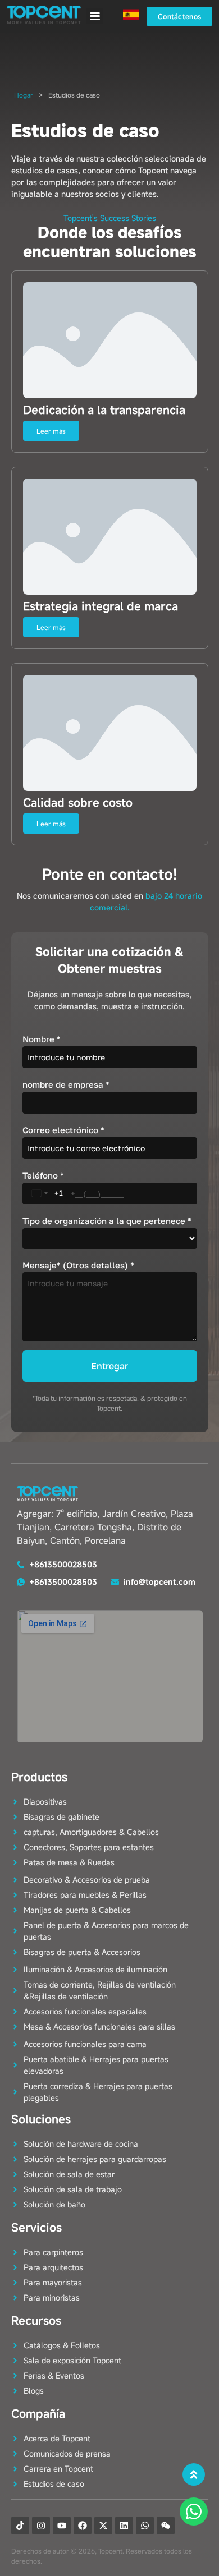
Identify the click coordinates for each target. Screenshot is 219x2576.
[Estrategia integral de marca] (110, 537)
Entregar (109, 1366)
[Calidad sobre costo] (110, 733)
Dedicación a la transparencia (104, 410)
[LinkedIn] (124, 2526)
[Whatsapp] (145, 2526)
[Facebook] (83, 2526)
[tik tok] (20, 2526)
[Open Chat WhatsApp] (194, 2511)
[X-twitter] (103, 2526)
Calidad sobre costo (78, 802)
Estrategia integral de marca (101, 606)
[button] (95, 16)
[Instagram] (41, 2526)
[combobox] (45, 1193)
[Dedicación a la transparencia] (110, 340)
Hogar (24, 95)
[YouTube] (62, 2526)
